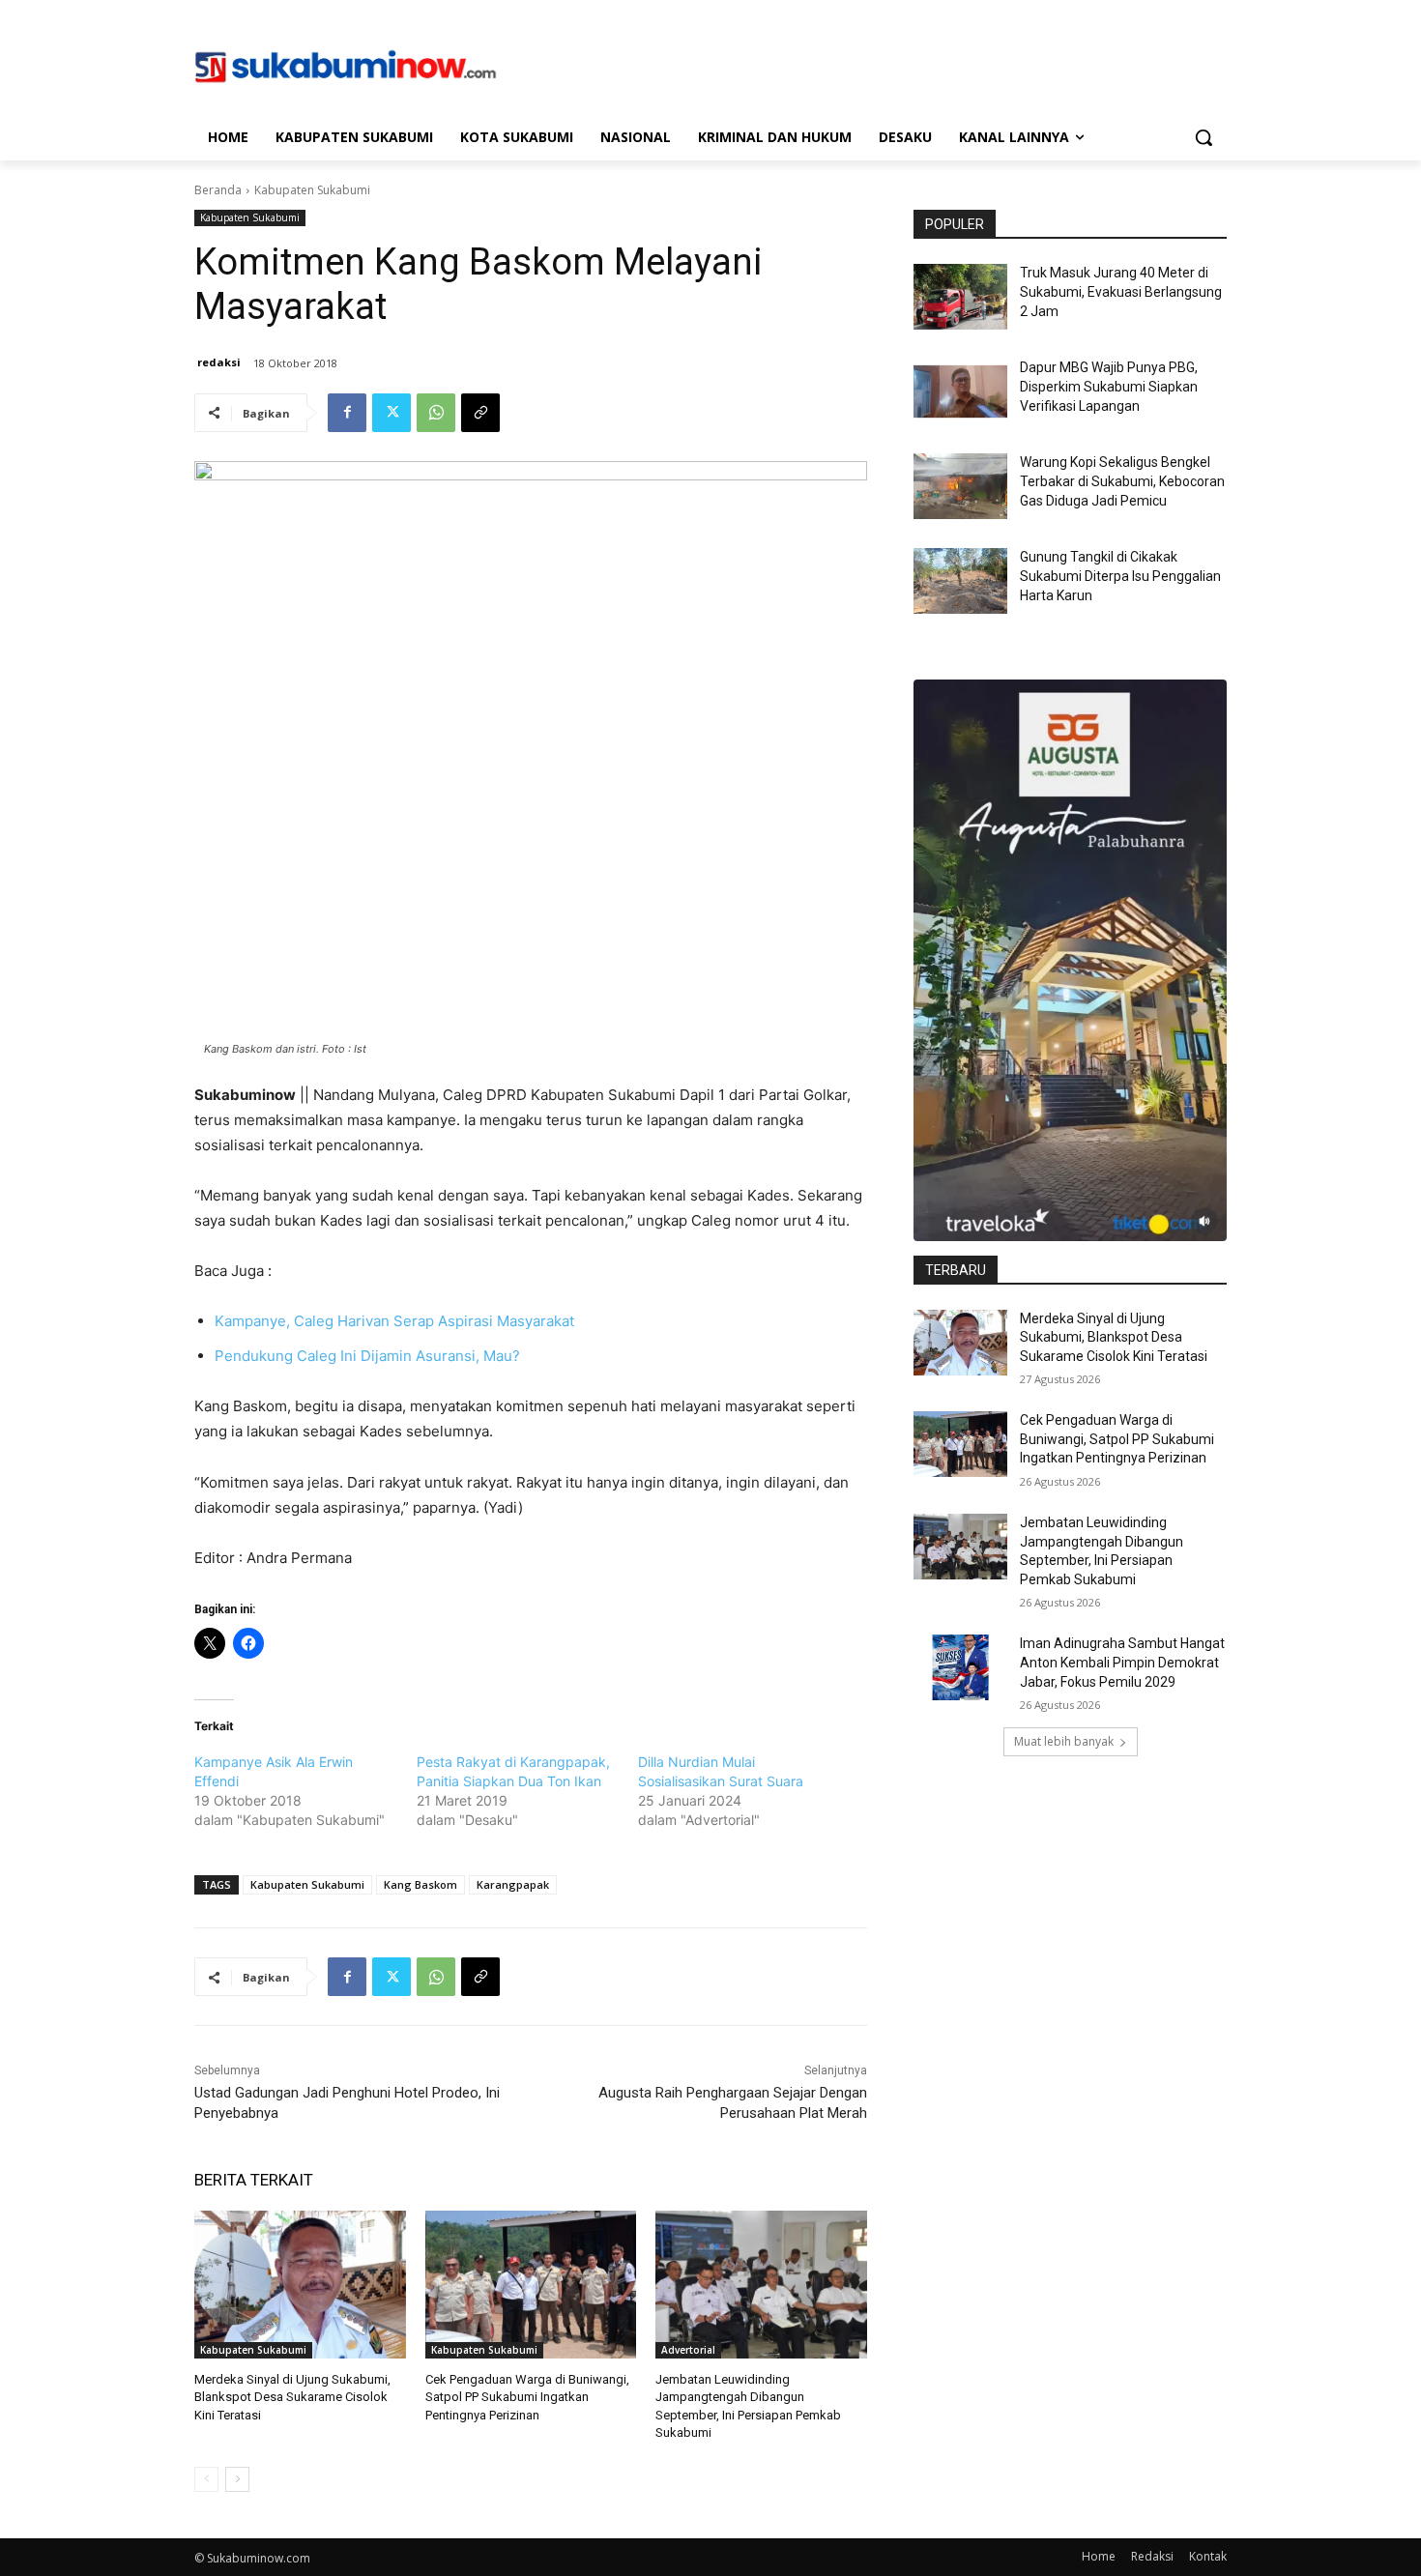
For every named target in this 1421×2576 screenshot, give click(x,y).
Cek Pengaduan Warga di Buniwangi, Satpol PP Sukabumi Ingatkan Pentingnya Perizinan (527, 2397)
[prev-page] (206, 2479)
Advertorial (688, 2350)
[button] (1203, 137)
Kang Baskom (420, 1884)
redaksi (219, 362)
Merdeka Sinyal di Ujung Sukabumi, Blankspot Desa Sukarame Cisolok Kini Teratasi (292, 2397)
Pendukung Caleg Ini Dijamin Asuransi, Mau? (367, 1356)
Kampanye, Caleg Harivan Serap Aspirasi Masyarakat (394, 1321)
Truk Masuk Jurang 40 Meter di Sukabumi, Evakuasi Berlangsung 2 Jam (1121, 291)
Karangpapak (513, 1884)
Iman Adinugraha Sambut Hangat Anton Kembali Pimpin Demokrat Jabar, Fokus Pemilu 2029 (1122, 1662)
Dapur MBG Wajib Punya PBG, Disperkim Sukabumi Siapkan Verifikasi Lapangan (1109, 386)
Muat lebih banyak (1064, 1741)
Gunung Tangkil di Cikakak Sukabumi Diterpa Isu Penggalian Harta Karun (1120, 576)
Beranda (218, 190)
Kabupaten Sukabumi (312, 190)
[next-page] (237, 2479)
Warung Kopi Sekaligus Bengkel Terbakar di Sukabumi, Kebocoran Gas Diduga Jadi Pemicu (1122, 481)
